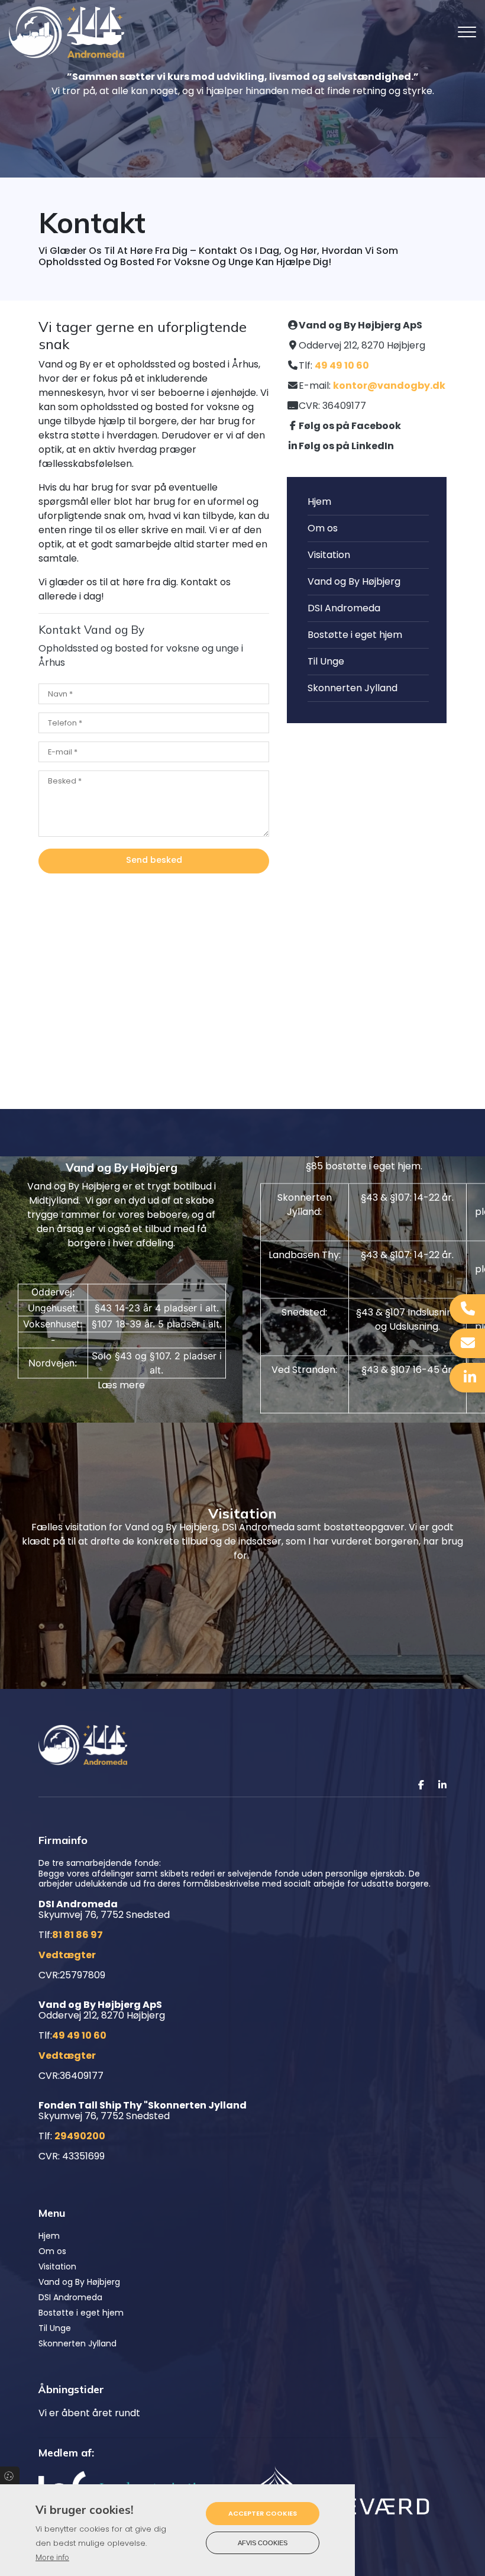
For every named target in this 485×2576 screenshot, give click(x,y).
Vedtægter (67, 1955)
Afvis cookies (263, 2543)
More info (52, 2557)
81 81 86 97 (77, 1935)
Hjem (319, 502)
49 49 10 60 (342, 365)
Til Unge (326, 661)
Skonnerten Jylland (353, 688)
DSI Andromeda (344, 608)
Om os (323, 528)
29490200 (80, 2136)
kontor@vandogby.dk (389, 386)
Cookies (10, 2475)
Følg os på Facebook (350, 426)
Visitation (329, 555)
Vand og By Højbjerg (354, 581)
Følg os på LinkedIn (346, 446)
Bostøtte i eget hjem (355, 635)
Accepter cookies (263, 2513)
